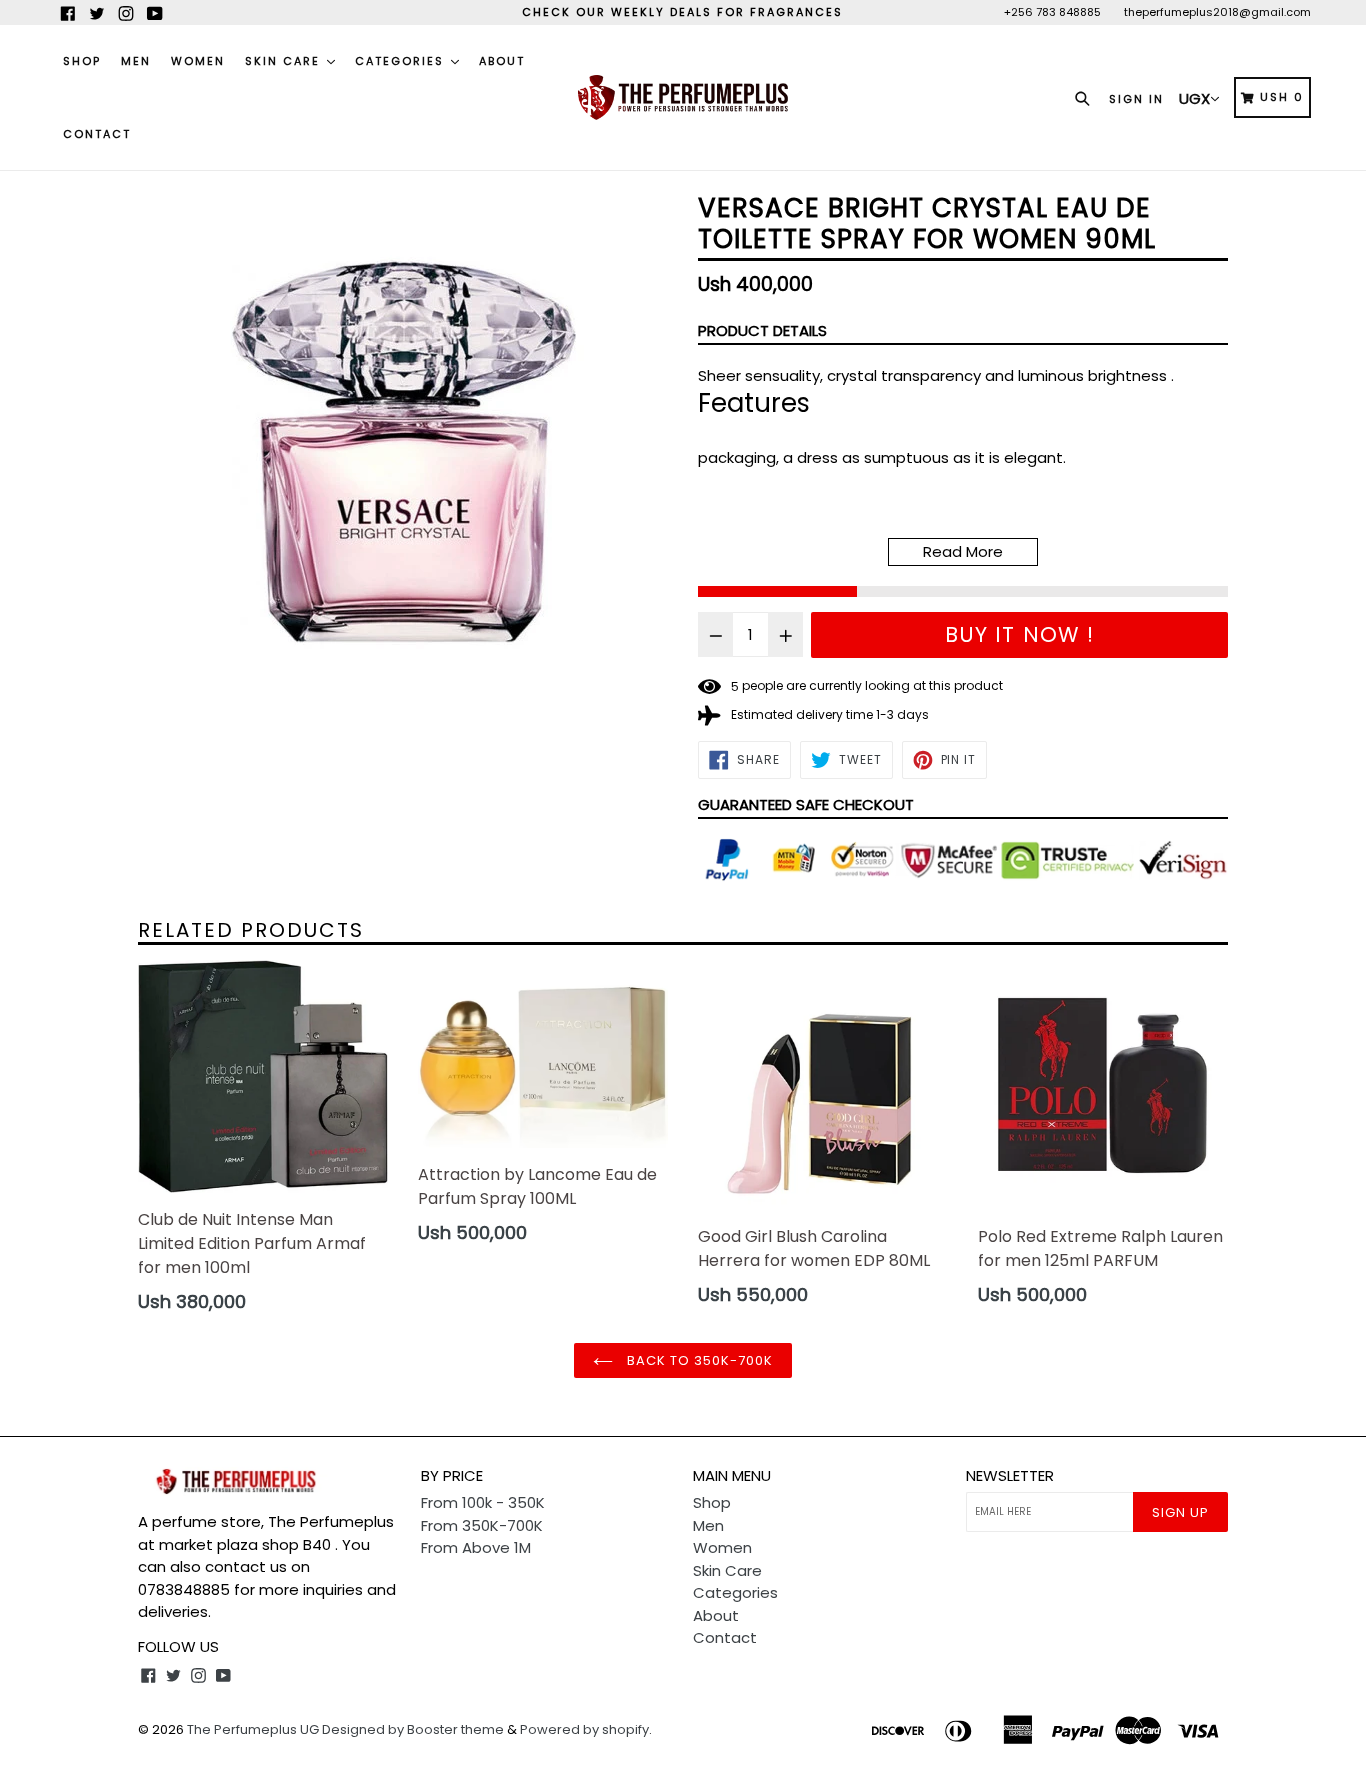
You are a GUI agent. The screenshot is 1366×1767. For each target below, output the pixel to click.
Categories (402, 61)
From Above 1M (476, 1547)
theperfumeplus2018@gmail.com (1217, 12)
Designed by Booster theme (413, 1729)
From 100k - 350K (483, 1502)
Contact (97, 134)
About (502, 61)
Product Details (762, 330)
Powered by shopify (584, 1729)
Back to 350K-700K (698, 1360)
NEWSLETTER (1010, 1476)
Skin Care (285, 61)
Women (198, 61)
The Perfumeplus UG (253, 1729)
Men (136, 61)
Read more (963, 551)
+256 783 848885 (1052, 12)
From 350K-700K (482, 1525)
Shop (82, 61)
